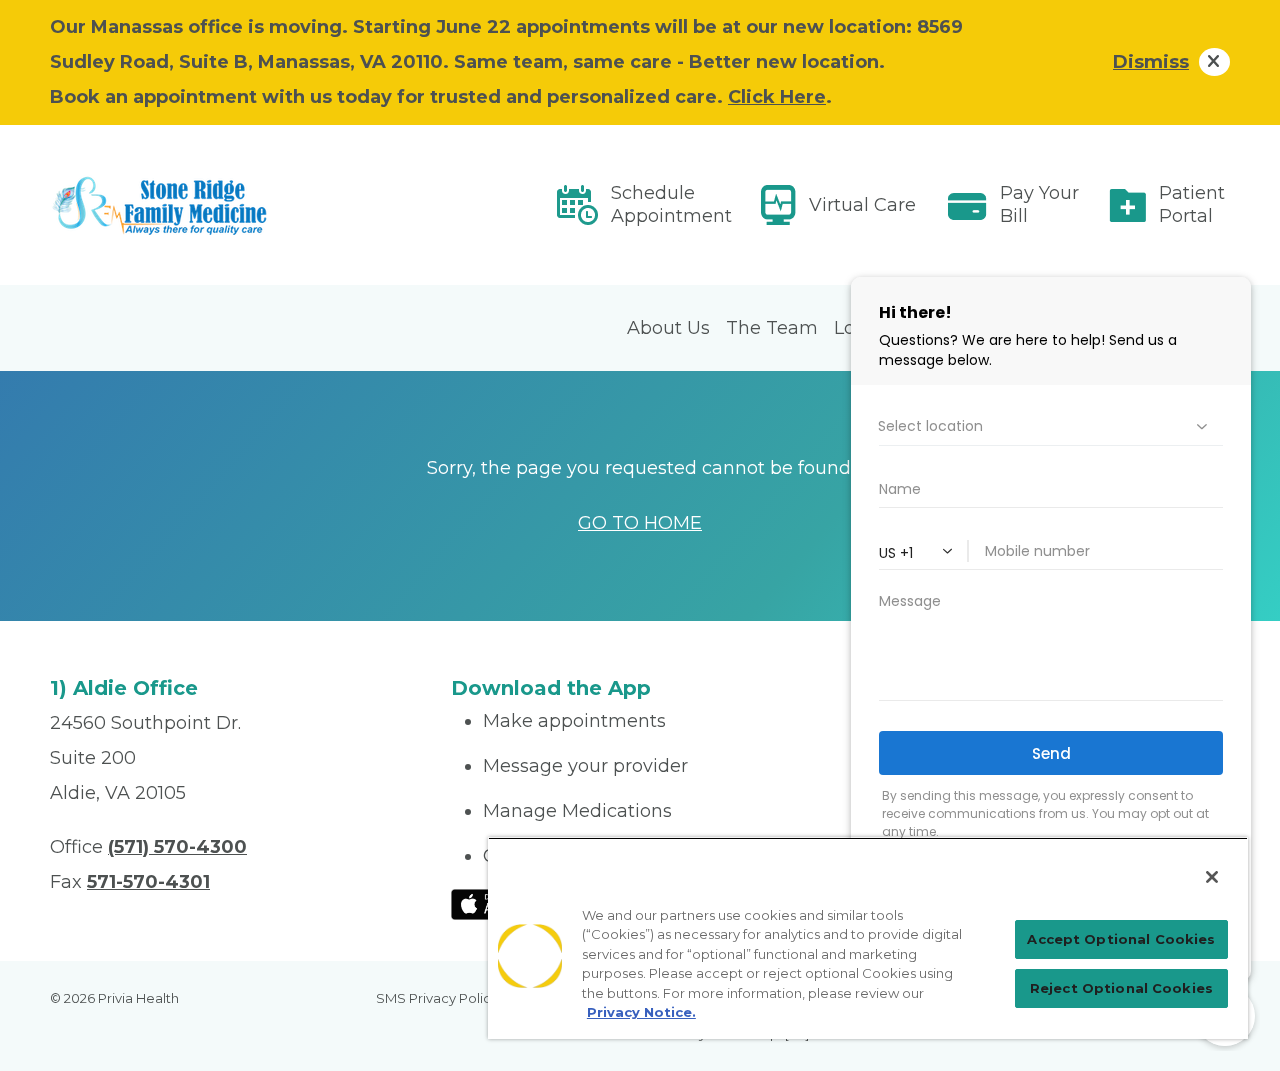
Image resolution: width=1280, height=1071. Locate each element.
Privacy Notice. (641, 1012)
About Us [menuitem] (668, 328)
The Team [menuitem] (772, 328)
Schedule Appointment (671, 204)
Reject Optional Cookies (1121, 988)
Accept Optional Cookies (1121, 939)
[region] (868, 938)
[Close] (1212, 877)
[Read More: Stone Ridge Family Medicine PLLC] (238, 205)
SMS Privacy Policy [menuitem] (437, 998)
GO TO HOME (640, 523)
